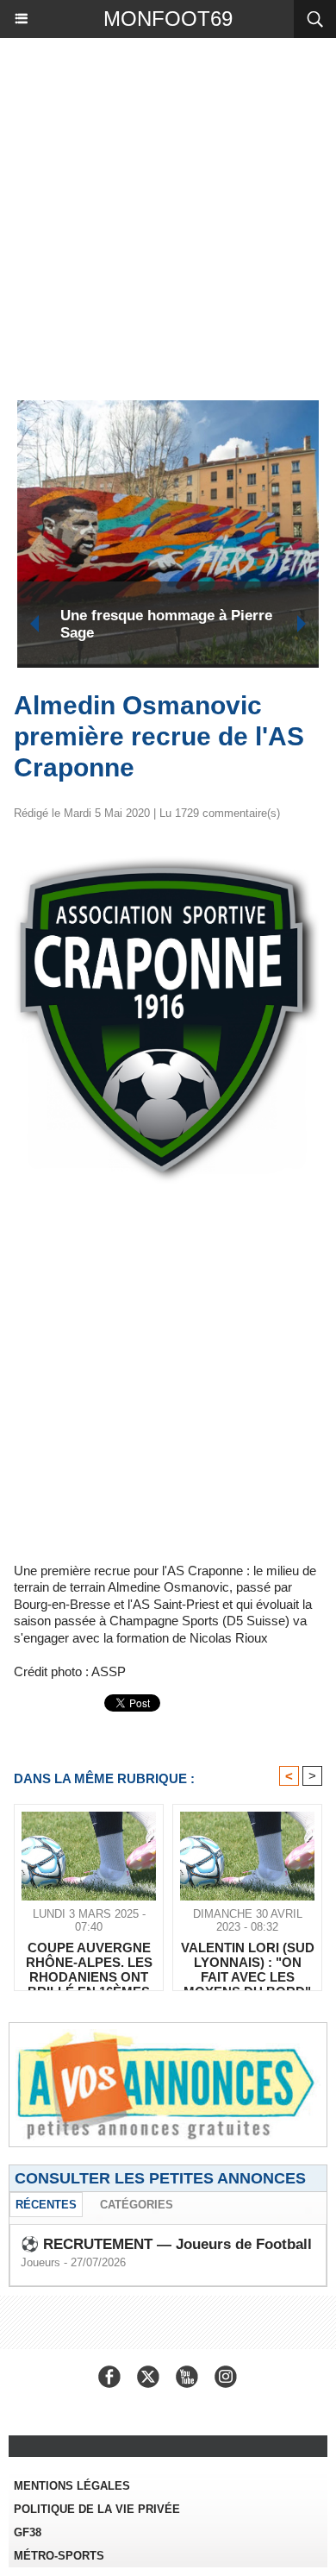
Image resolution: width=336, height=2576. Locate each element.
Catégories (137, 2205)
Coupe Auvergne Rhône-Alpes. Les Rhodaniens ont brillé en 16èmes (175, 624)
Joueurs (40, 2262)
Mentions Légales (72, 2486)
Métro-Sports (59, 2556)
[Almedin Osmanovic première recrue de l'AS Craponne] (168, 856)
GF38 (28, 2532)
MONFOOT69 (168, 19)
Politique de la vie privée (97, 2509)
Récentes (46, 2205)
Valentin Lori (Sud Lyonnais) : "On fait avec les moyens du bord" (248, 1962)
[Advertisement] (159, 215)
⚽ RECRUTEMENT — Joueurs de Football (166, 2244)
